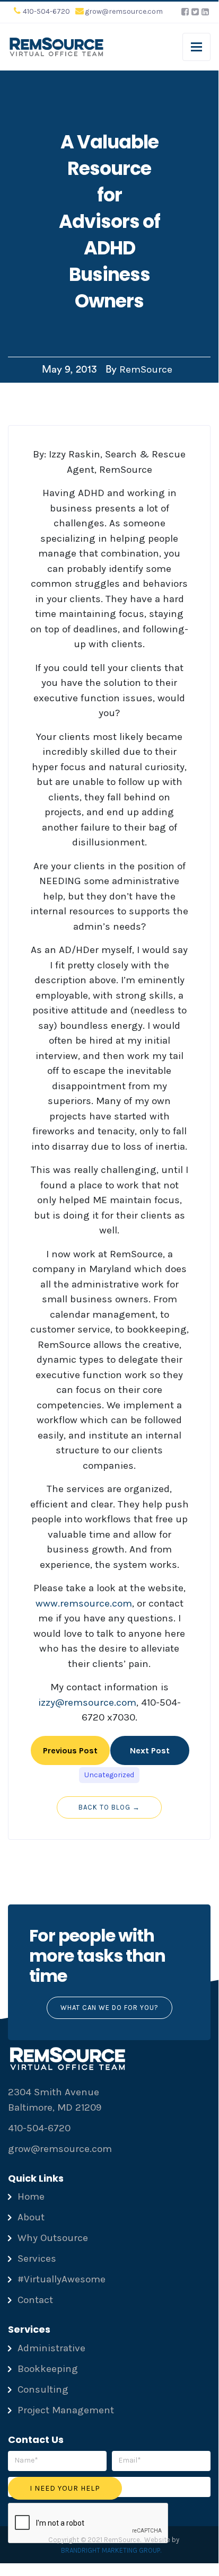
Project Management (66, 2410)
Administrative (51, 2348)
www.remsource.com (84, 1603)
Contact (35, 2300)
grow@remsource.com (124, 11)
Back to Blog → (109, 1807)
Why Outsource (53, 2238)
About (31, 2217)
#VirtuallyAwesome (62, 2279)
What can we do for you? (109, 2008)
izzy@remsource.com (87, 1702)
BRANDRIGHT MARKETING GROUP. (111, 2550)
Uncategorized (109, 1775)
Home (31, 2196)
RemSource (146, 369)
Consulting (43, 2389)
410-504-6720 (46, 11)
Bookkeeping (48, 2369)
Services (37, 2259)
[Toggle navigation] (196, 47)
